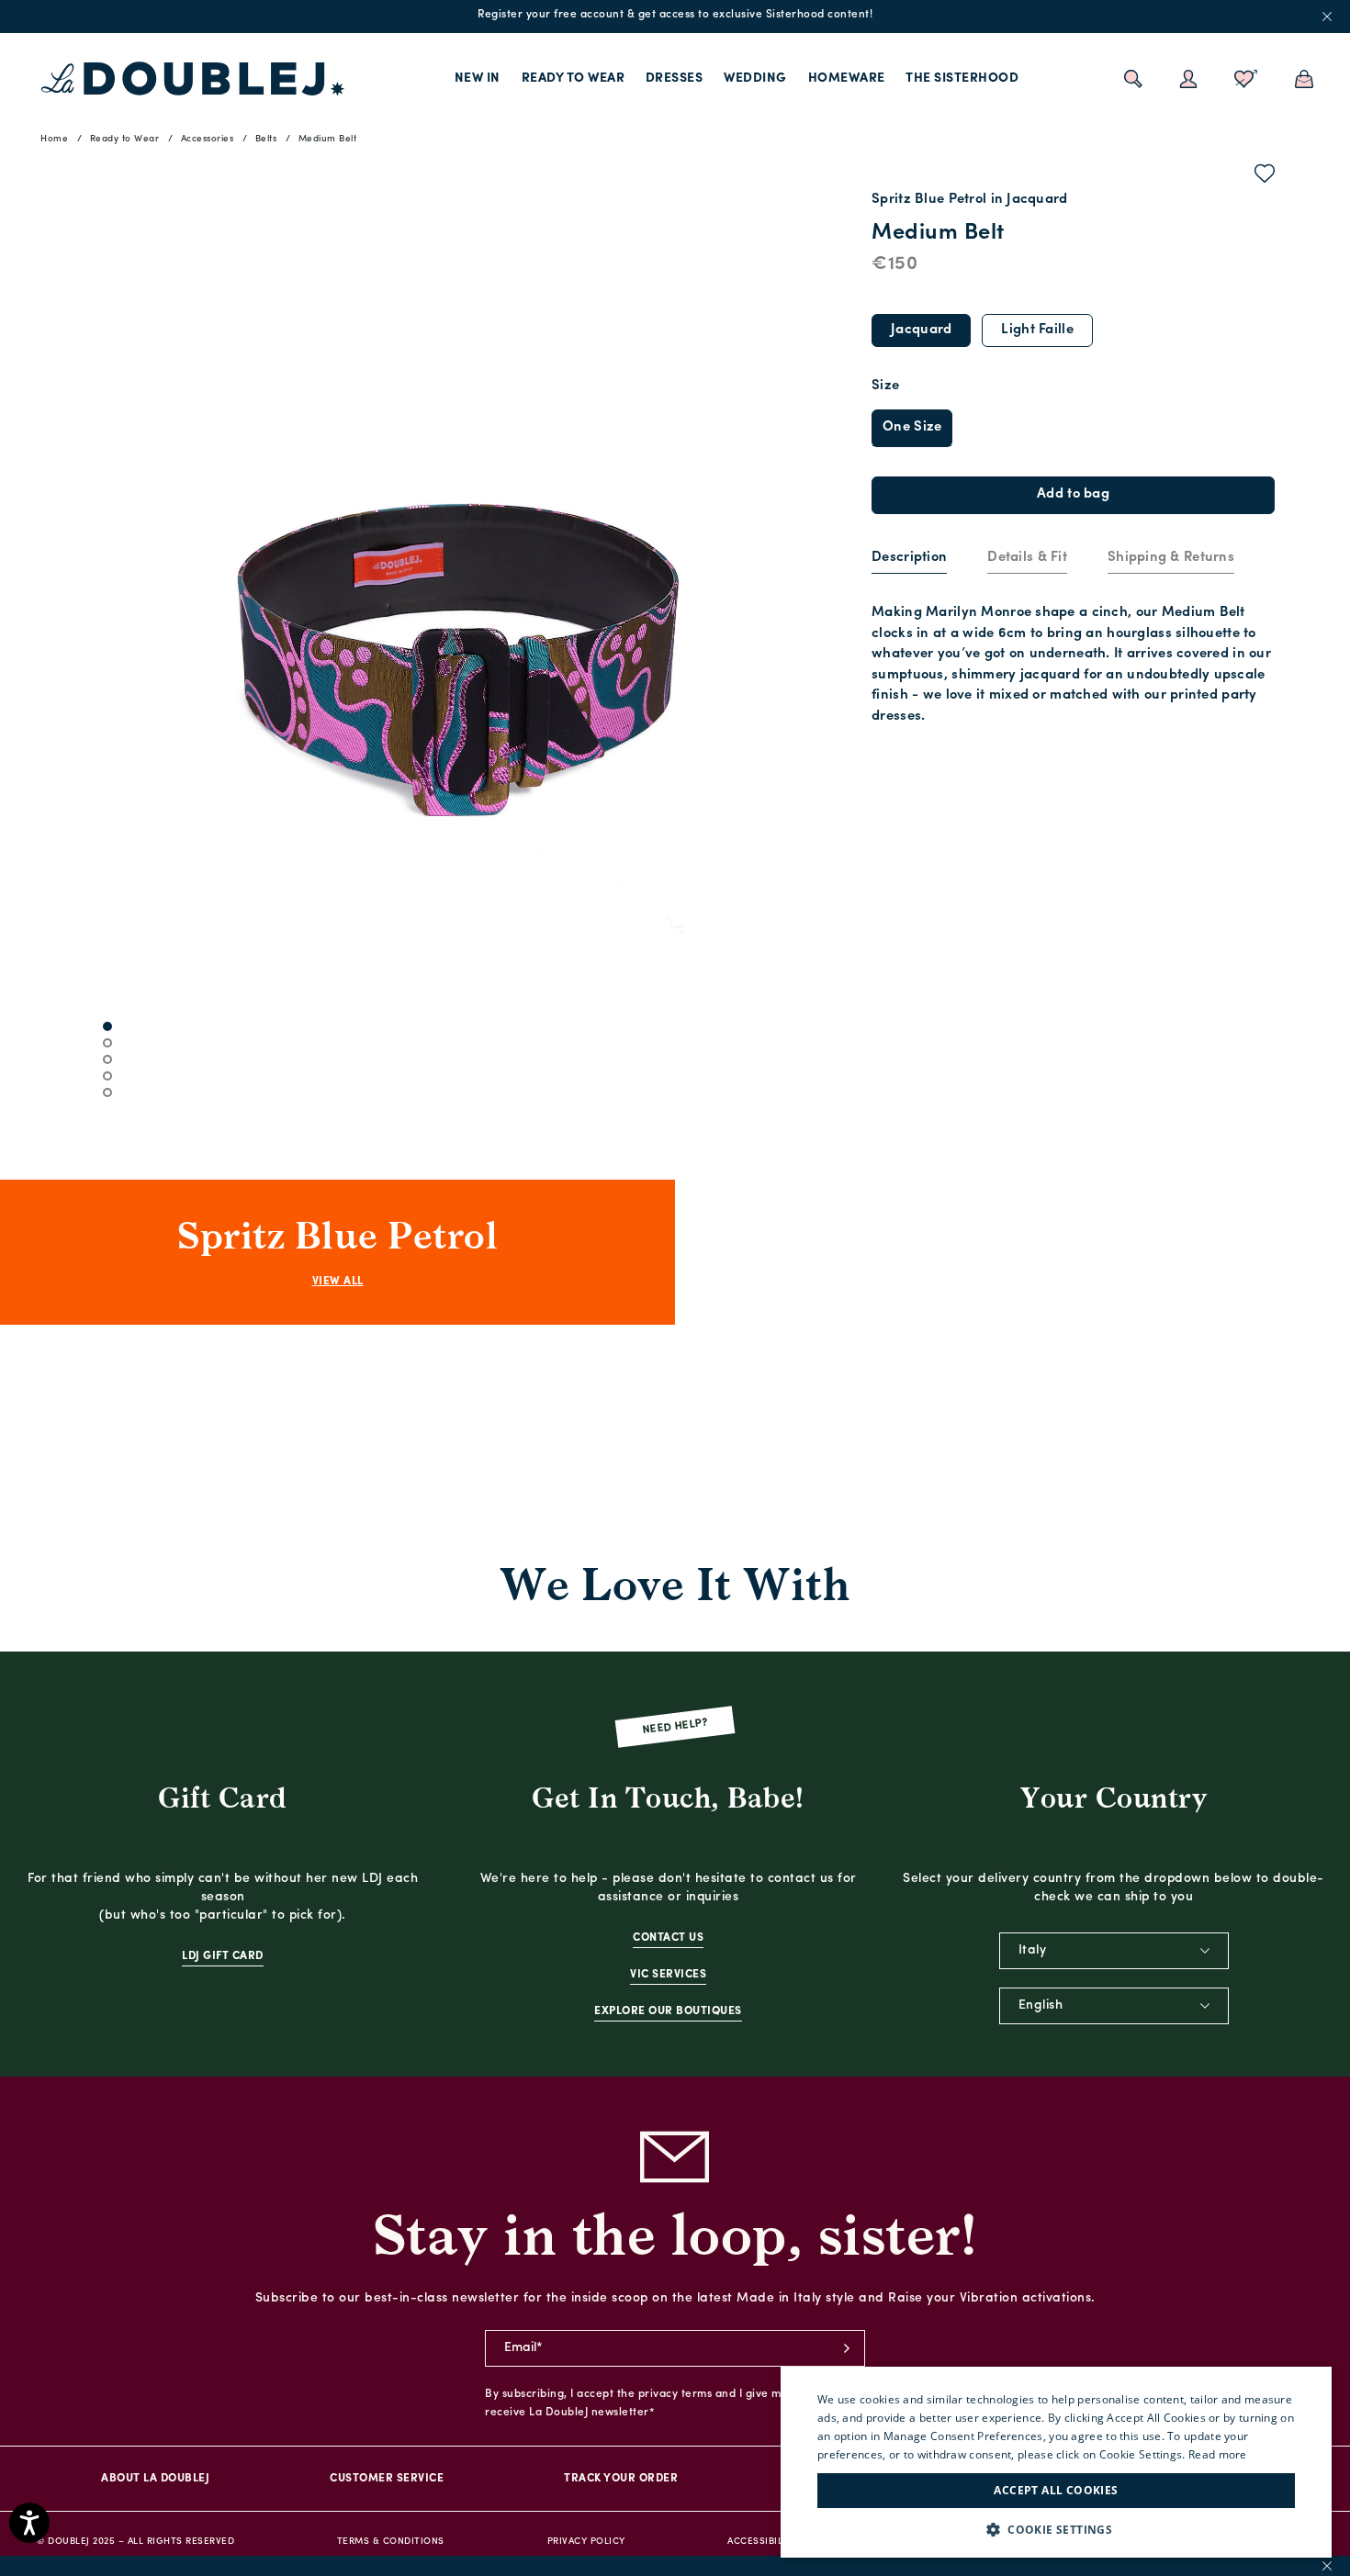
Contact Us (668, 1938)
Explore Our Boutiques (668, 2011)
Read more (1218, 2454)
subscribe (847, 2348)
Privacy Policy (586, 2542)
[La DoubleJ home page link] (193, 79)
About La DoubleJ (155, 2479)
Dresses (675, 78)
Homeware (847, 78)
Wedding (755, 78)
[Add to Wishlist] (1265, 177)
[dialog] (1056, 2462)
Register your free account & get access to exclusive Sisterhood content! (675, 15)
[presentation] (909, 559)
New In (478, 78)
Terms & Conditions (391, 2542)
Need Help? (675, 1727)
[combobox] (1114, 1951)
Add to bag (1073, 494)
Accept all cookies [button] (1056, 2490)
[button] (1056, 2530)
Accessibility (763, 2542)
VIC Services (668, 1975)
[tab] (909, 559)
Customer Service (387, 2479)
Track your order (621, 2479)
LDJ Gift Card (223, 1956)
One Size (912, 427)
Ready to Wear (574, 78)
